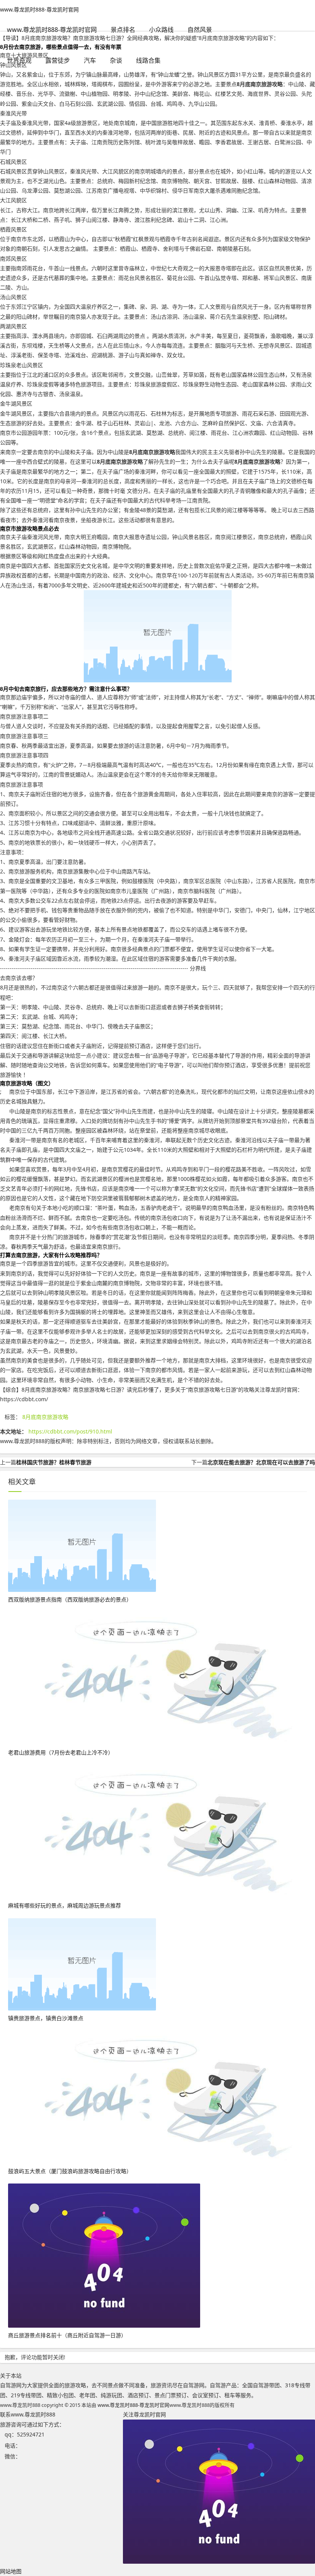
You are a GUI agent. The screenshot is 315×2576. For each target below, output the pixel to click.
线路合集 (148, 60)
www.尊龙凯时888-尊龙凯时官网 (39, 9)
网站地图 (11, 2571)
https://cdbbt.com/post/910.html (70, 1431)
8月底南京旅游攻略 (45, 1417)
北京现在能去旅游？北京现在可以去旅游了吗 (261, 1462)
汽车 (90, 60)
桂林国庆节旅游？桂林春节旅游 (54, 1462)
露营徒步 (58, 60)
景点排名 (123, 30)
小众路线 (161, 30)
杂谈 (116, 60)
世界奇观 (19, 60)
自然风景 (200, 30)
